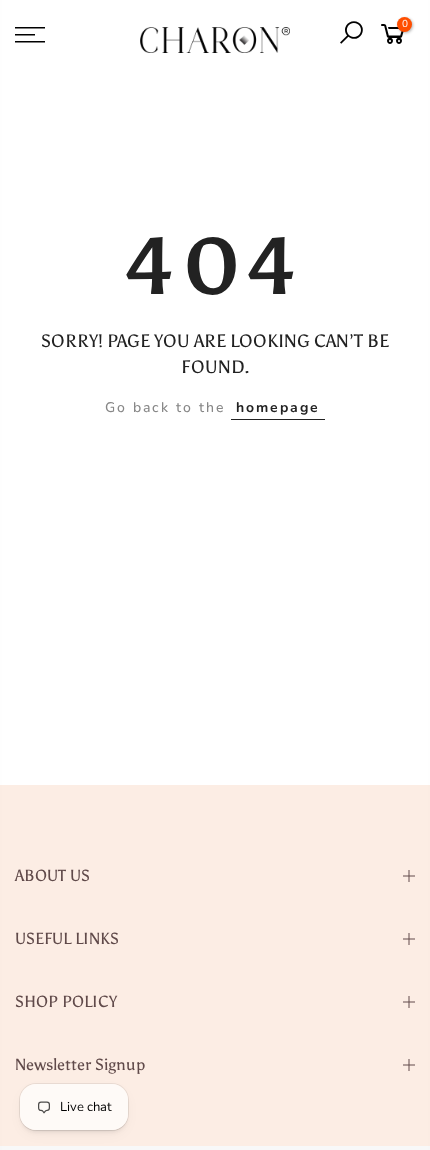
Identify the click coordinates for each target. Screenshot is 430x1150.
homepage (278, 407)
